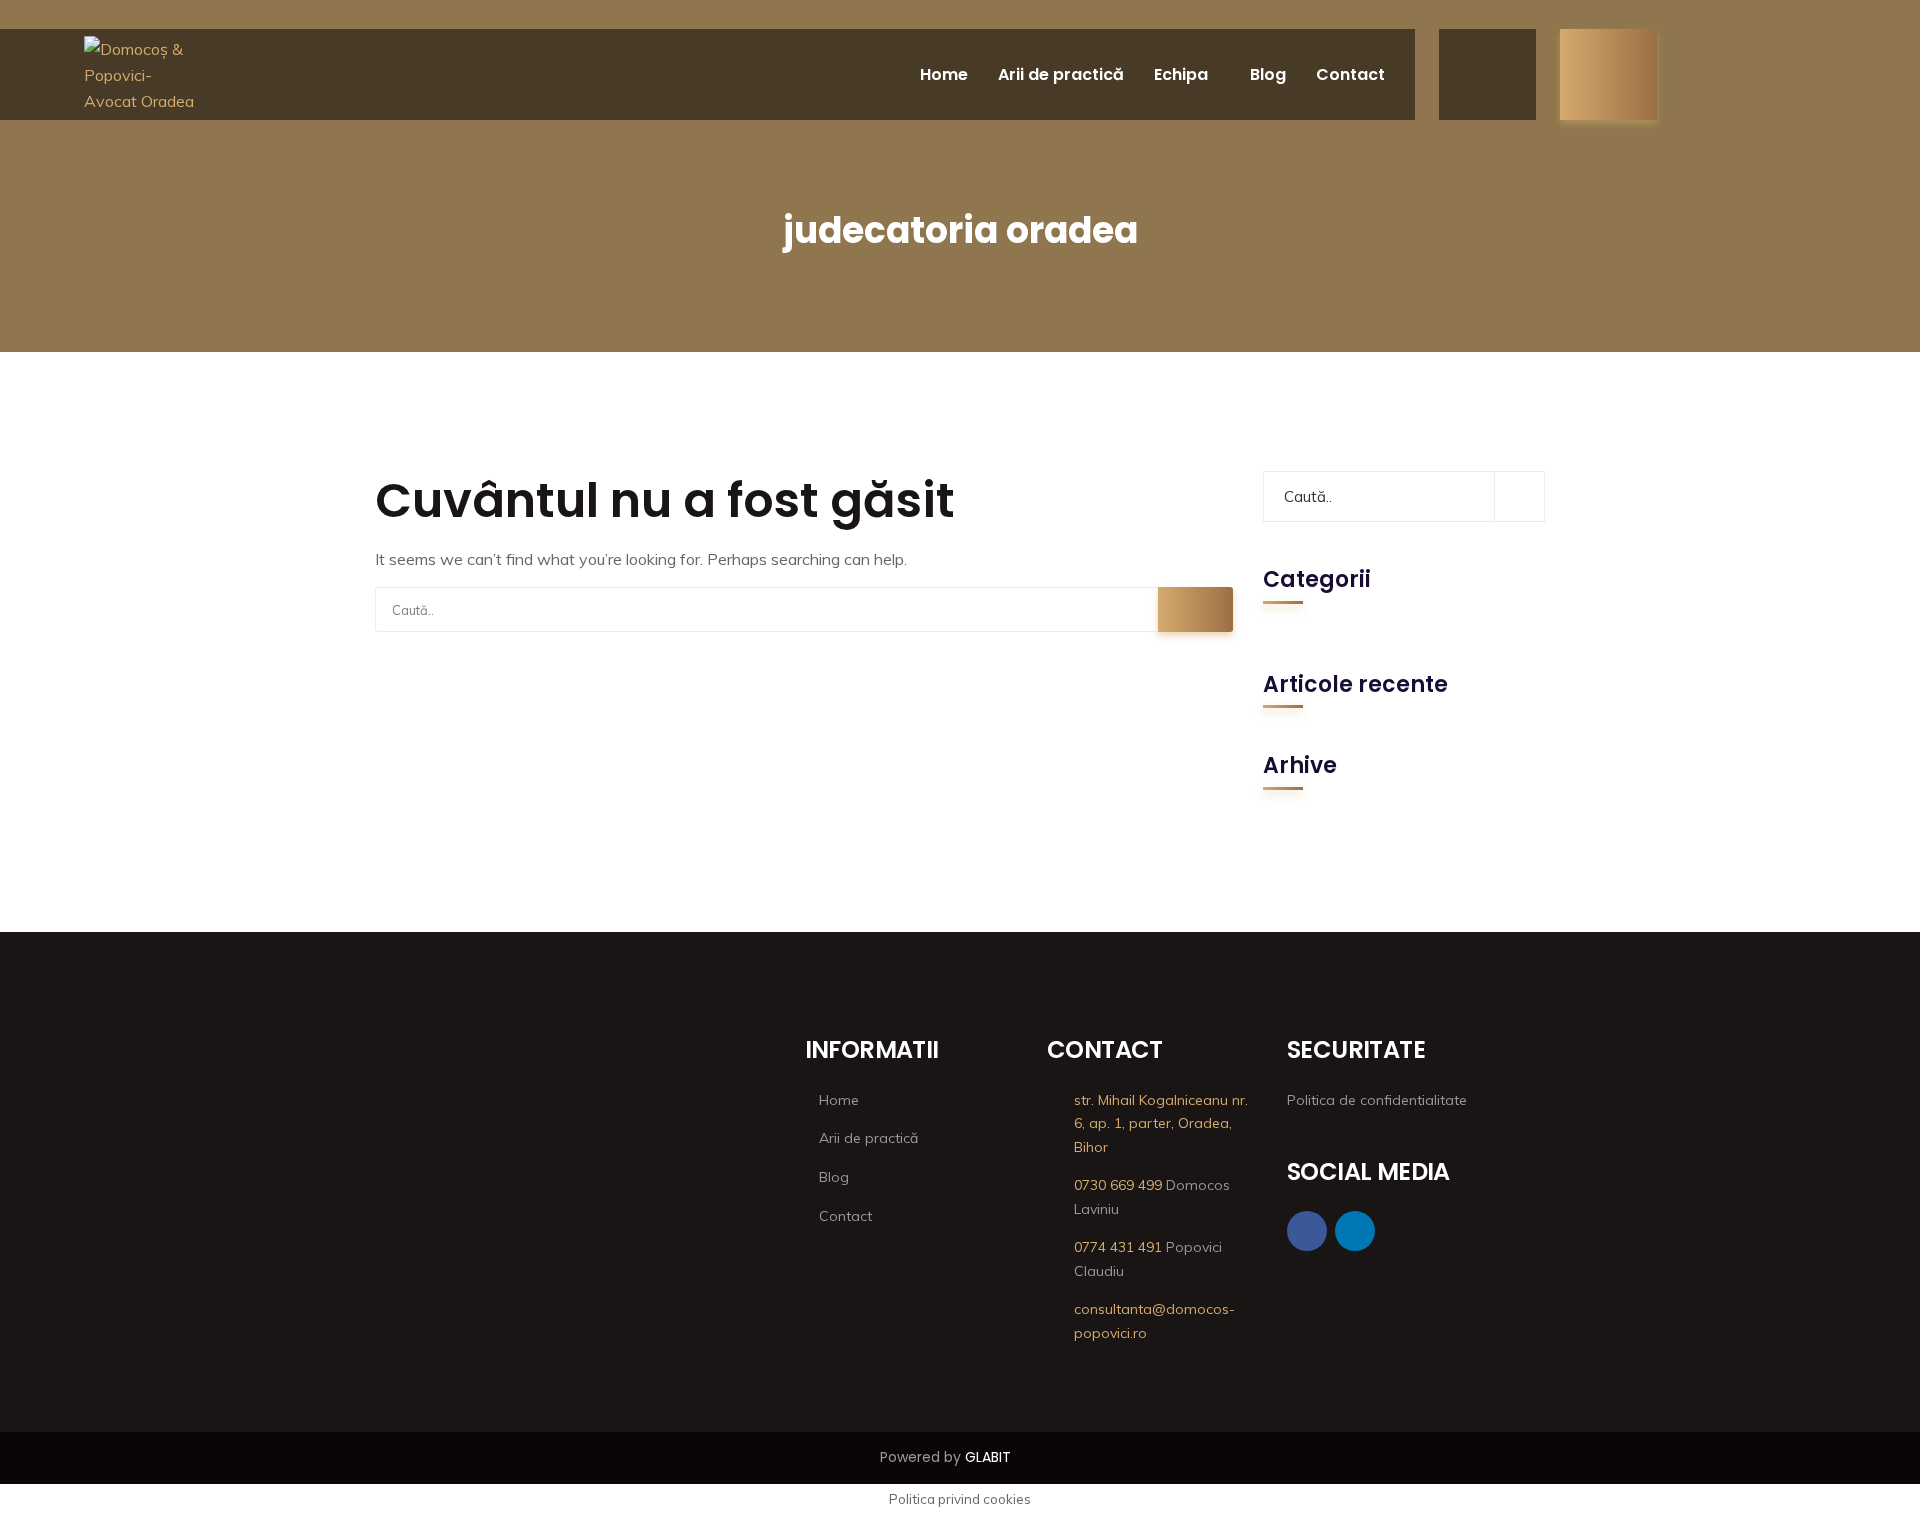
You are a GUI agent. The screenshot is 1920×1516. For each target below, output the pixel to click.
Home (944, 74)
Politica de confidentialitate (1377, 1100)
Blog (1268, 74)
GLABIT (988, 1457)
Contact (1350, 74)
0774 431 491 (1118, 1247)
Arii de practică (1061, 74)
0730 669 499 (1118, 1185)
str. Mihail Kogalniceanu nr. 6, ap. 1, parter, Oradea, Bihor (1161, 1124)
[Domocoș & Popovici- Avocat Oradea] (141, 75)
